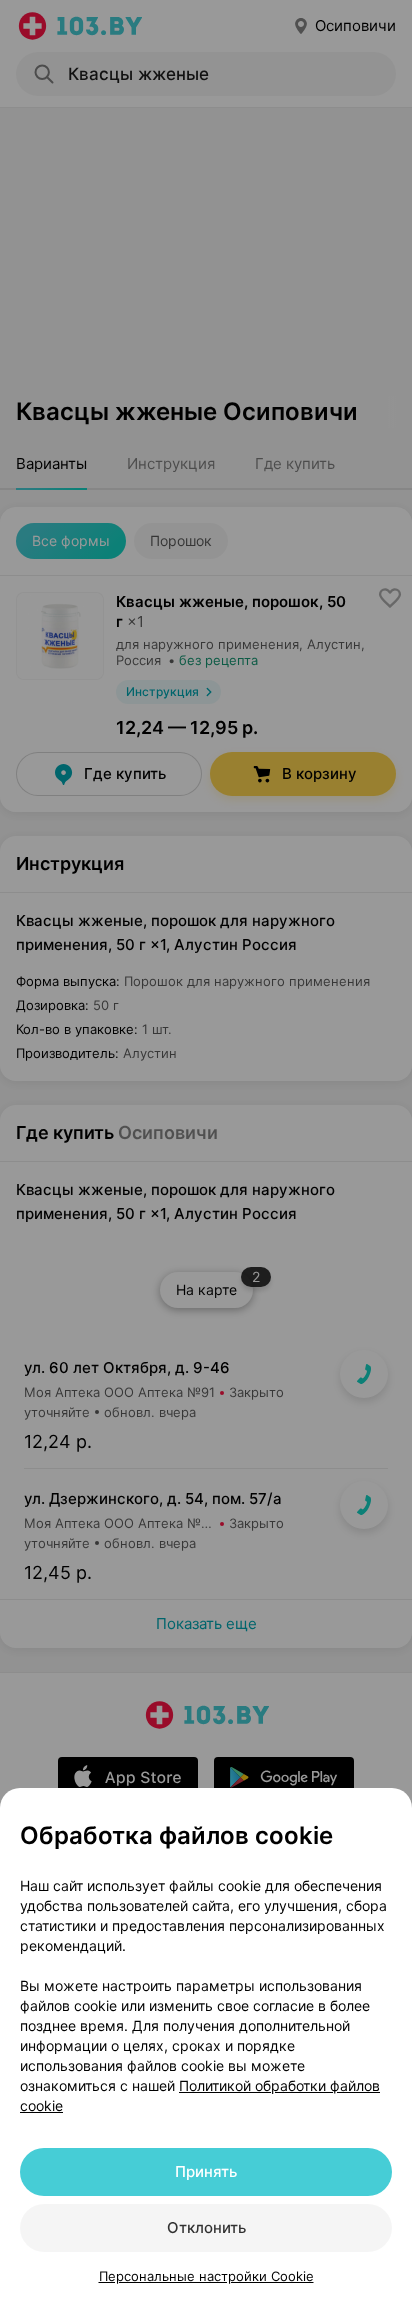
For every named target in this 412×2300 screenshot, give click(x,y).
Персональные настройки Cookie (206, 2276)
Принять (206, 2171)
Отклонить (206, 2227)
